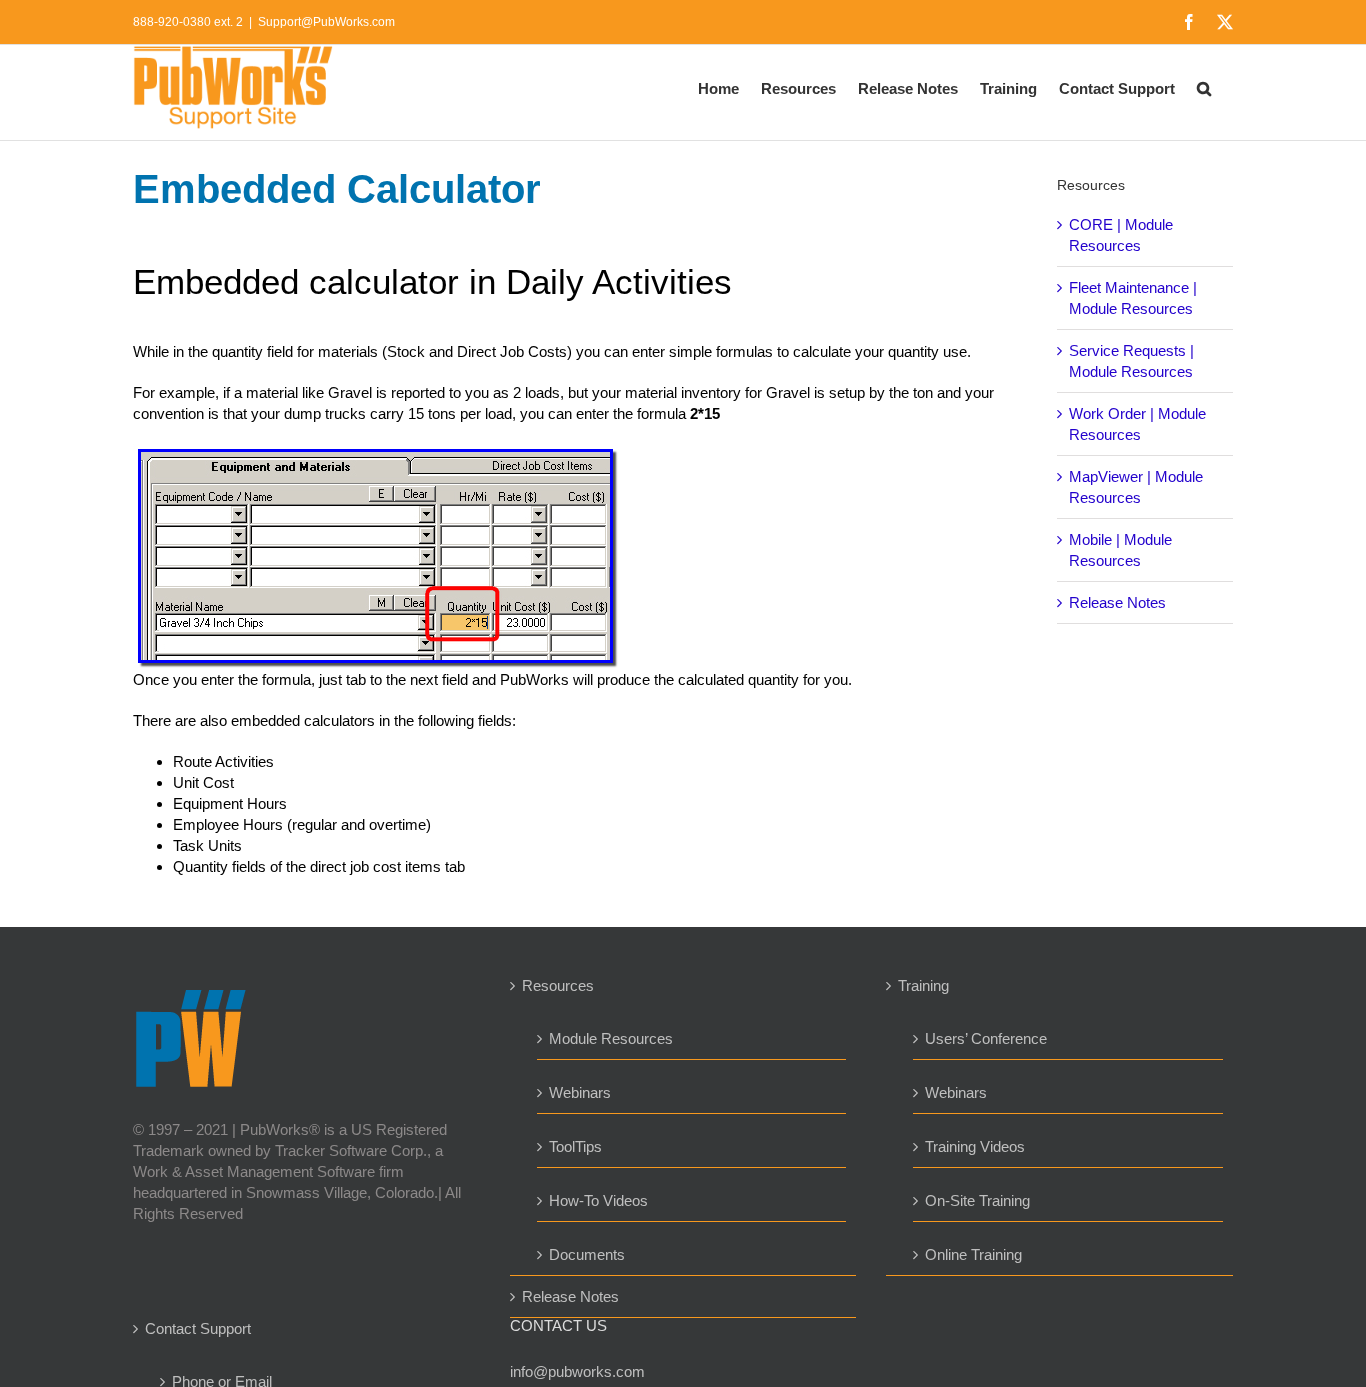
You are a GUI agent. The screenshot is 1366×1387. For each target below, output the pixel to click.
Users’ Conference (986, 1038)
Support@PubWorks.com (326, 22)
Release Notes (1117, 602)
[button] (1204, 87)
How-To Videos (598, 1200)
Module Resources (611, 1038)
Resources (558, 985)
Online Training (973, 1254)
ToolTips (575, 1146)
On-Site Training (977, 1200)
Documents (587, 1254)
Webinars (580, 1092)
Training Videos (975, 1146)
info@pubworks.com (577, 1371)
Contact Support (198, 1328)
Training (923, 985)
